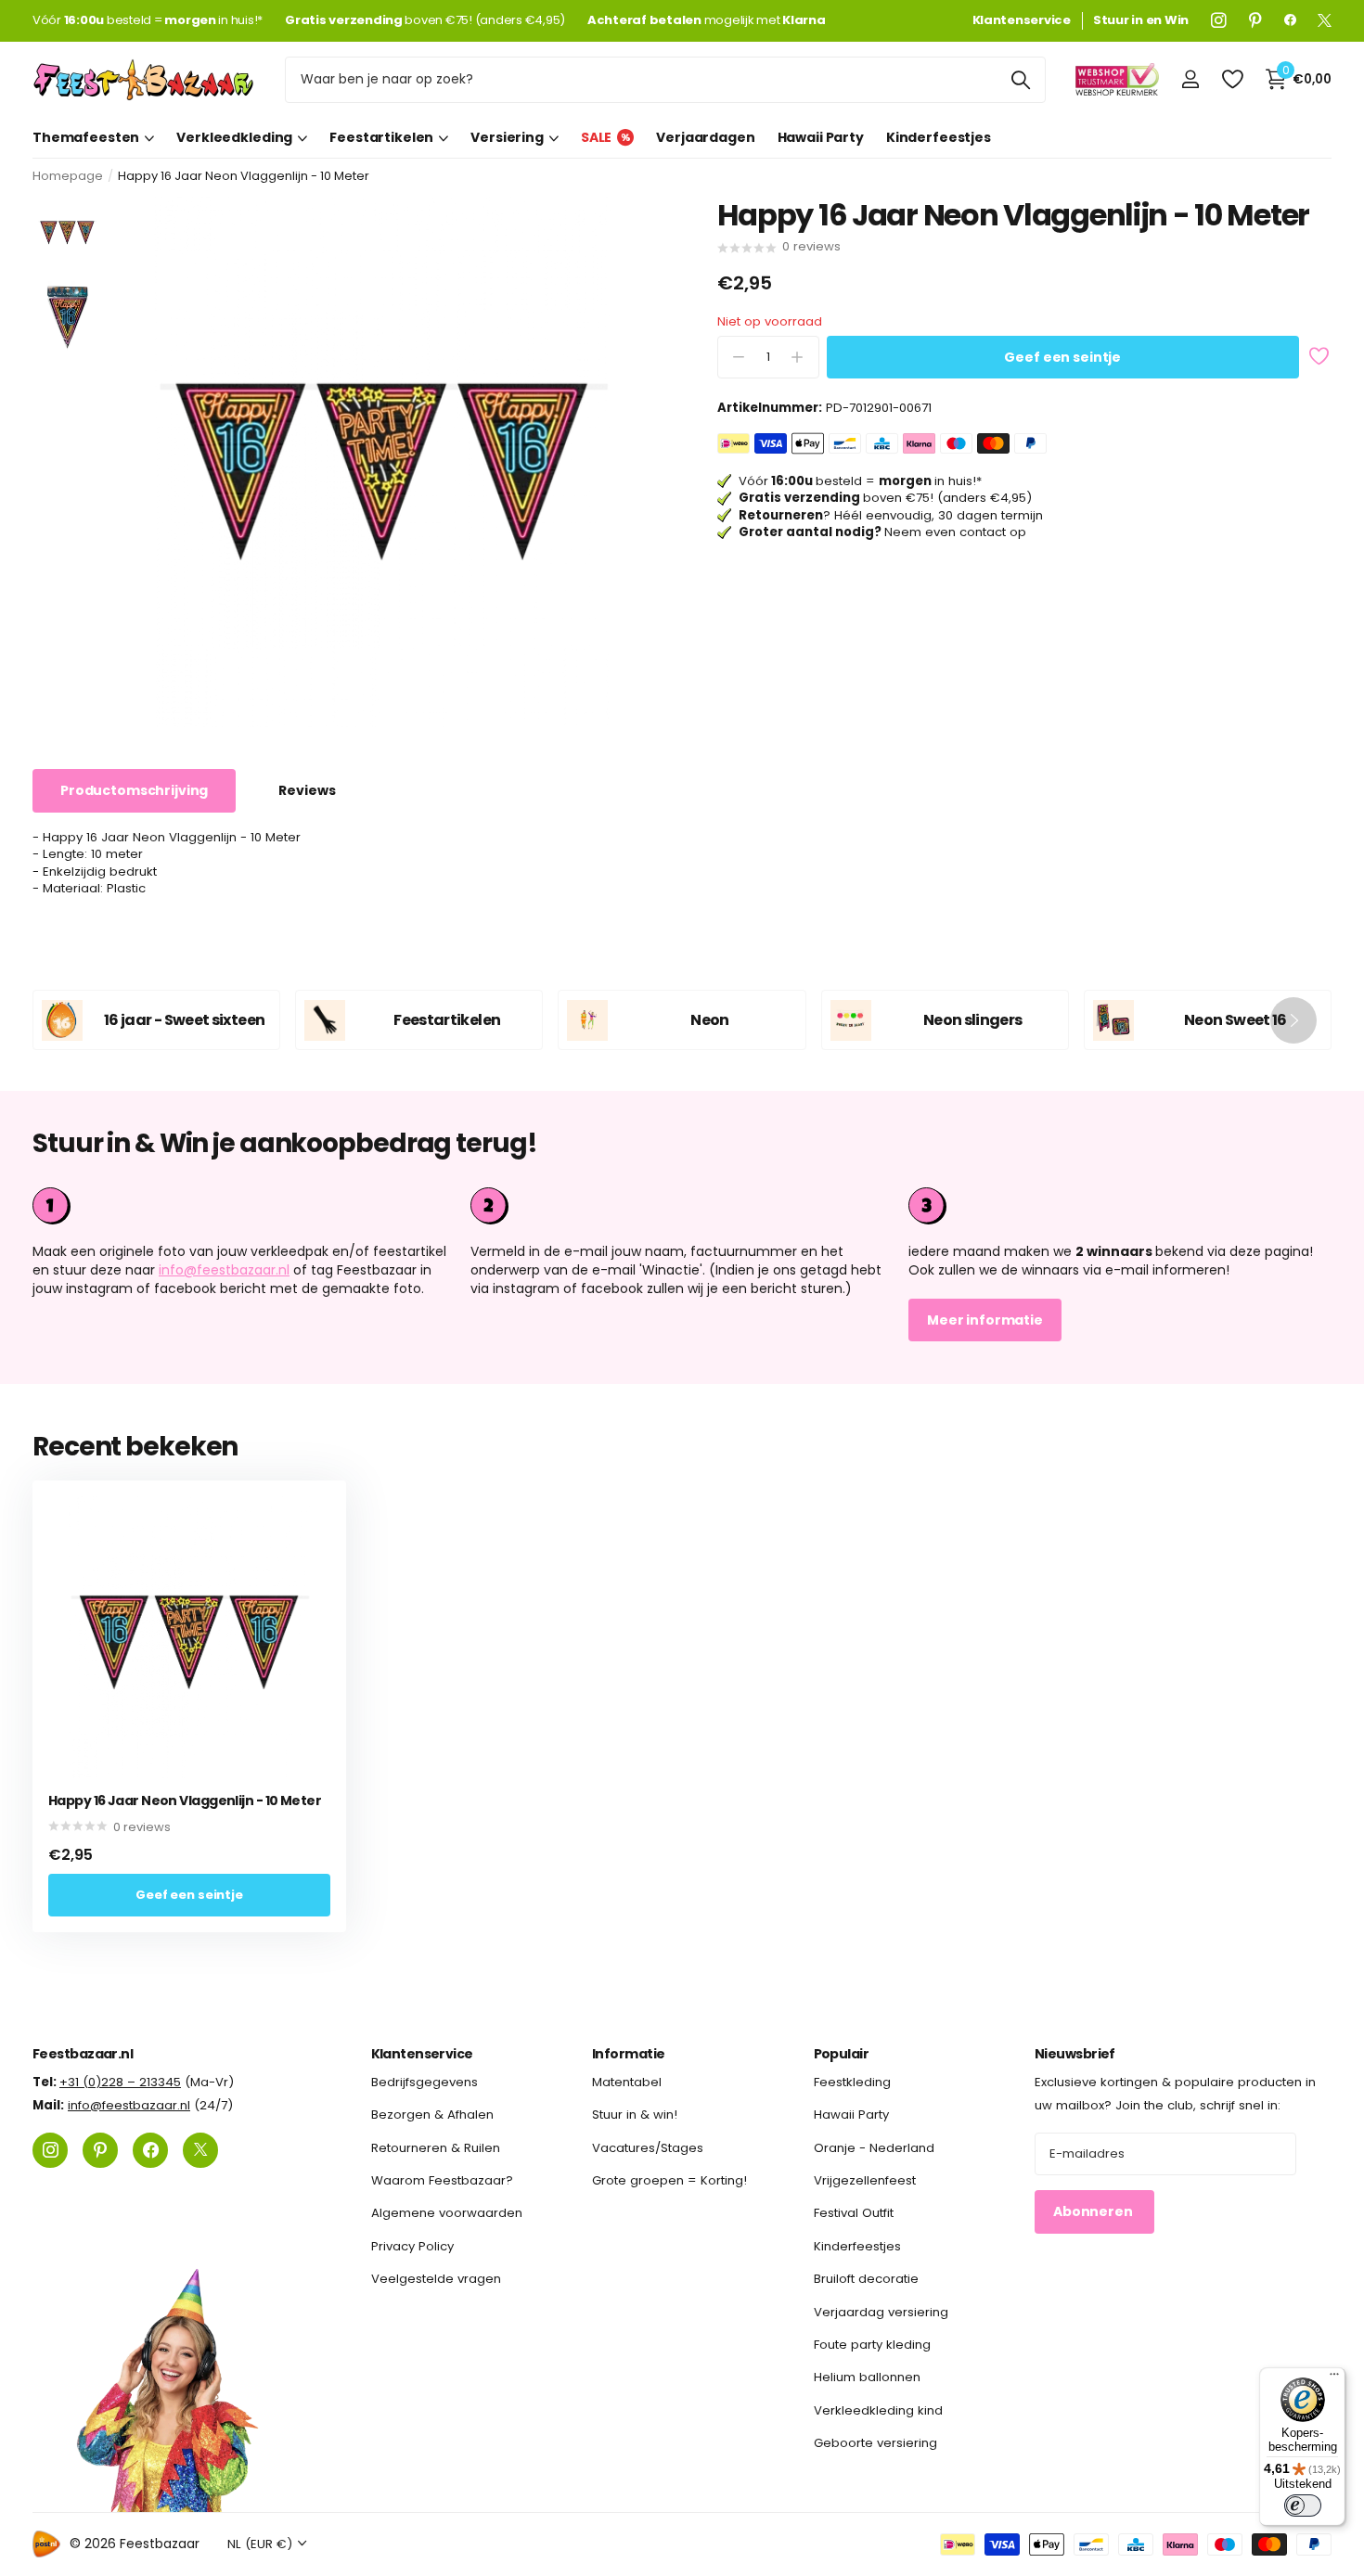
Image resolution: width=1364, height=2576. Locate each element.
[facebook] (1290, 20)
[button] (1293, 1020)
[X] (1325, 20)
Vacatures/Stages (648, 2148)
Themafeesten (86, 137)
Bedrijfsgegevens (425, 2082)
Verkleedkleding (234, 137)
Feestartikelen (381, 137)
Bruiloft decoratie (866, 2279)
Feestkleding (852, 2082)
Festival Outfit (854, 2213)
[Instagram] (1219, 20)
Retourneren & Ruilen (436, 2148)
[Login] (1190, 79)
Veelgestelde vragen (436, 2279)
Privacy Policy (412, 2246)
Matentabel (627, 2082)
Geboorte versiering (875, 2443)
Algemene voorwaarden (447, 2213)
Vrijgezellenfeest (865, 2180)
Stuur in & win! (635, 2115)
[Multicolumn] (1120, 1206)
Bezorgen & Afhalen (432, 2115)
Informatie (628, 2054)
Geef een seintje (1062, 357)
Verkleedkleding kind (878, 2409)
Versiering (507, 137)
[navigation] (67, 231)
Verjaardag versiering (881, 2311)
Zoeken (1020, 80)
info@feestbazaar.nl (224, 1270)
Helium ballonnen (867, 2377)
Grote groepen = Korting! (669, 2180)
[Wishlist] (1232, 79)
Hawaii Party (821, 137)
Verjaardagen (705, 137)
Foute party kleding (872, 2345)
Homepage (68, 176)
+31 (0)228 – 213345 (120, 2082)
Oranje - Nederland (874, 2148)
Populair (842, 2054)
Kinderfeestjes (939, 137)
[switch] (1303, 2506)
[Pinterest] (1255, 20)
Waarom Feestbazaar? (442, 2180)
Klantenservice (422, 2054)
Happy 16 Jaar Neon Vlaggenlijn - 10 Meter (185, 1801)
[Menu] (1334, 2378)
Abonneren (1094, 2211)
